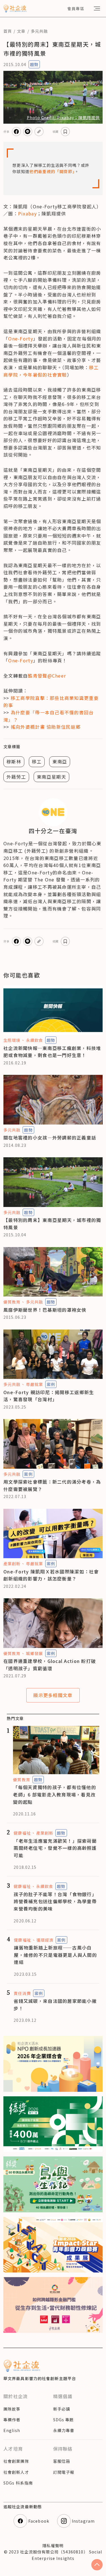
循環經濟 (45, 1940)
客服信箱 (62, 2461)
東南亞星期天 (51, 777)
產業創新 (12, 1564)
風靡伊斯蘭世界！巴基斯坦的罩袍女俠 (45, 1310)
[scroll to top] (97, 2565)
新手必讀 (62, 2409)
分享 (7, 131)
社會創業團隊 (16, 2461)
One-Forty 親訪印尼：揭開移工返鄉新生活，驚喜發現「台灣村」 (49, 1396)
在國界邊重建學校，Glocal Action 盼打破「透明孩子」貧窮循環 (50, 1665)
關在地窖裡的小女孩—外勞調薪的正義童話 (50, 1138)
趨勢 (34, 64)
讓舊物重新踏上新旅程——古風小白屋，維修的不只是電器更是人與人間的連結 (55, 1955)
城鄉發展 (34, 1653)
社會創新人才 (16, 2472)
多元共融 (39, 31)
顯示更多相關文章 (53, 1695)
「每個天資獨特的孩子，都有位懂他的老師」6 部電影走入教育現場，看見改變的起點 (55, 1794)
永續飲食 (34, 1040)
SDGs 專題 (64, 2420)
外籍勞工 (16, 777)
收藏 (56, 131)
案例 (51, 1384)
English (12, 2430)
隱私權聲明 (53, 2546)
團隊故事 (12, 2409)
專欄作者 (12, 2420)
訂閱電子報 (64, 2472)
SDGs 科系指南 (18, 2483)
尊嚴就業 (34, 1384)
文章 (21, 31)
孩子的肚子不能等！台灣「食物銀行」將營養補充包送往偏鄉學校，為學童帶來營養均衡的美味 (55, 1901)
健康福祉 (22, 1833)
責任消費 (22, 1993)
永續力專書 (64, 2430)
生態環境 (12, 1040)
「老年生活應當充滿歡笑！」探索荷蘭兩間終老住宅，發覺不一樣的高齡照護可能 (55, 1848)
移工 (37, 761)
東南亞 (60, 761)
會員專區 (76, 8)
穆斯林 (14, 761)
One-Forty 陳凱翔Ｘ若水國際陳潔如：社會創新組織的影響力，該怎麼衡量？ (51, 1575)
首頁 (8, 31)
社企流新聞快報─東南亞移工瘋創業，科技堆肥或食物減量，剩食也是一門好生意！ (52, 1052)
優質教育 (12, 1302)
